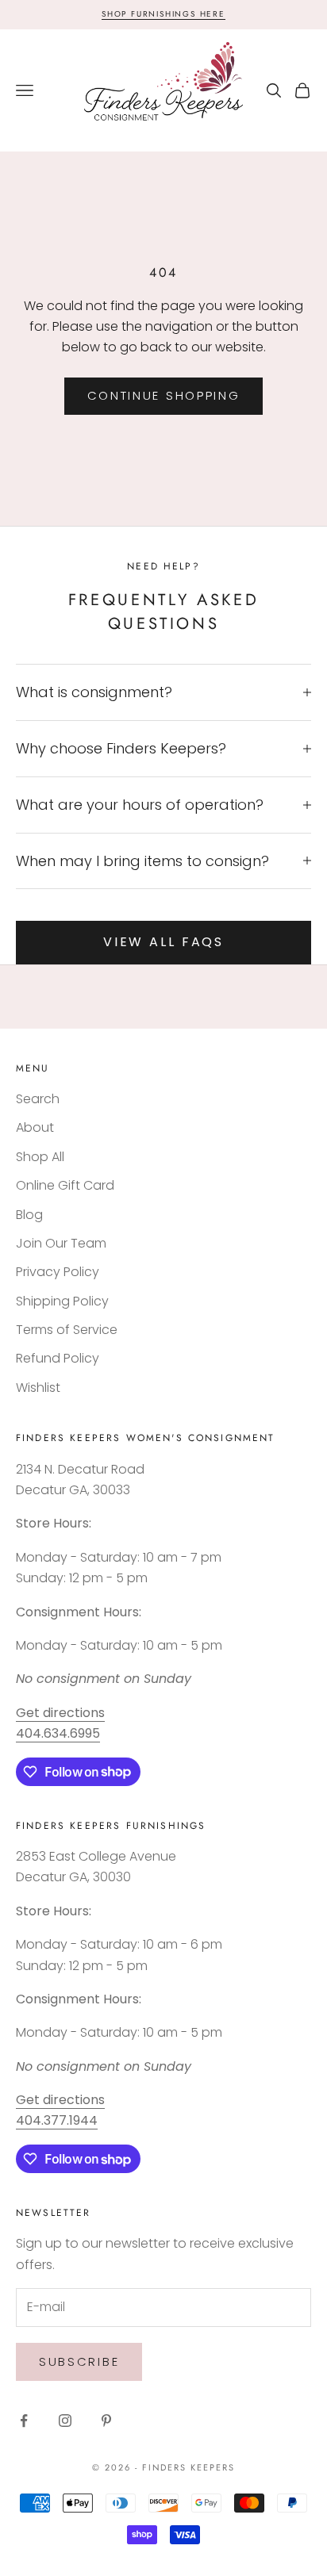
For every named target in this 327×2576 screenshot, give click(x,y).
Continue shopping (164, 395)
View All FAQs (163, 942)
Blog (29, 1215)
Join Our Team (61, 1243)
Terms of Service (67, 1330)
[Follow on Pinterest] (106, 2421)
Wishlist (38, 1388)
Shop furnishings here (163, 14)
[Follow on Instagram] (65, 2421)
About (35, 1127)
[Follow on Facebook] (24, 2421)
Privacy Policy (58, 1272)
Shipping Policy (62, 1301)
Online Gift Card (65, 1185)
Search (38, 1099)
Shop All (40, 1157)
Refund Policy (58, 1358)
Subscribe (79, 2361)
